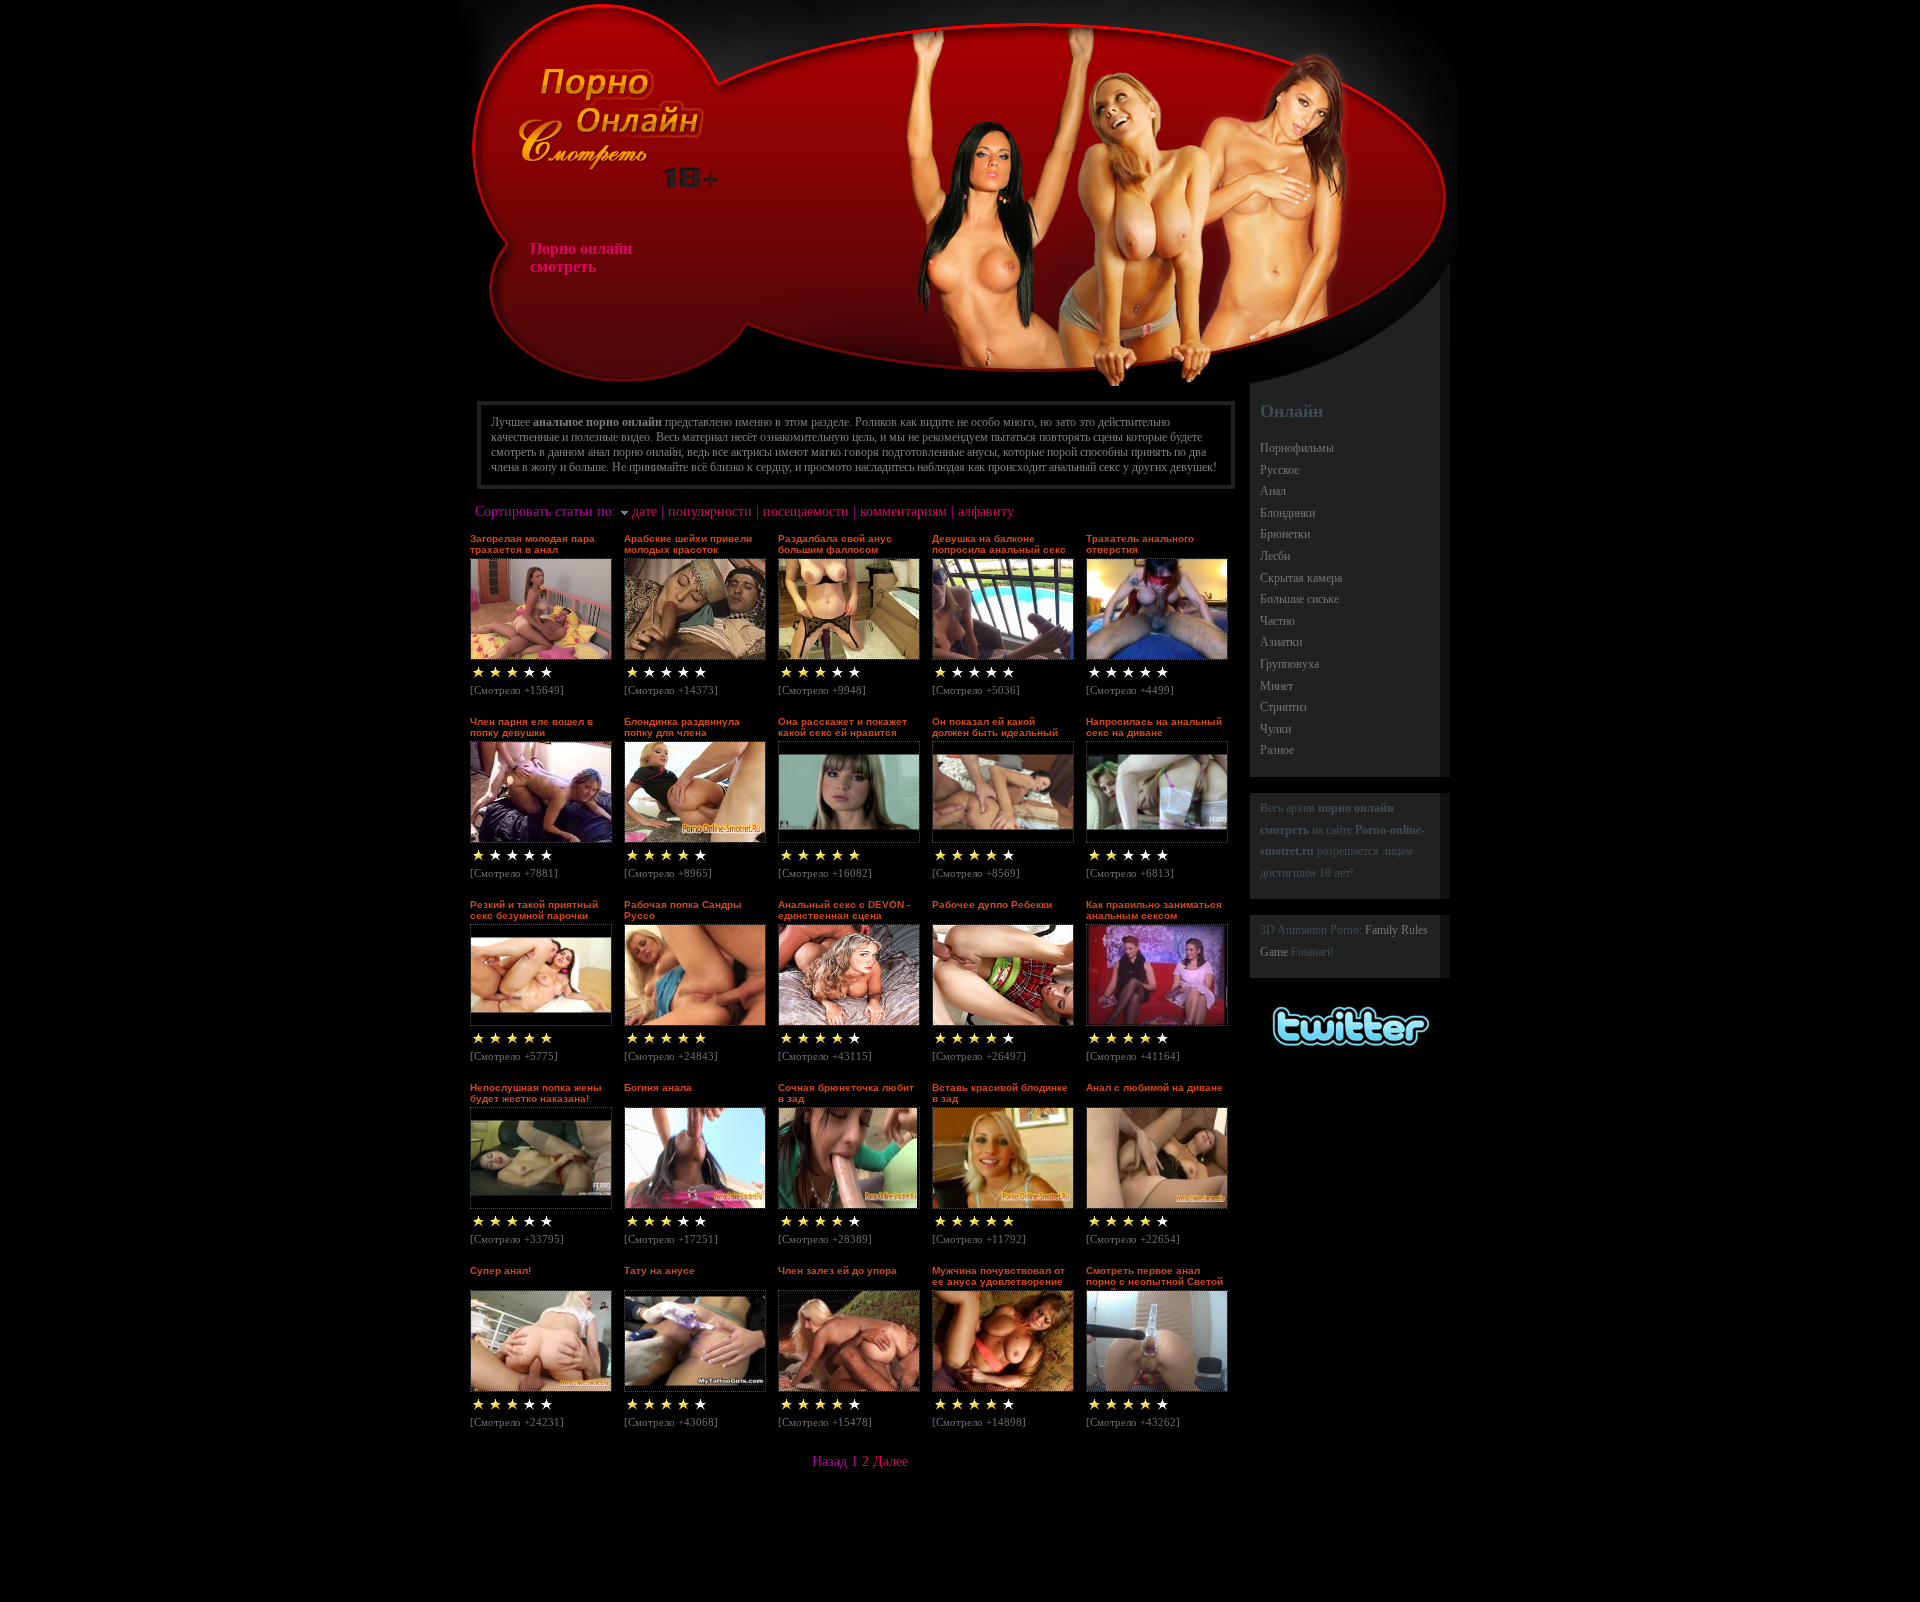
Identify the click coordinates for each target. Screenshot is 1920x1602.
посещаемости (806, 511)
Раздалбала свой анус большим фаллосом (835, 544)
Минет (1276, 686)
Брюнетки (1285, 534)
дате (644, 511)
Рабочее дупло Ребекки (992, 904)
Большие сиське (1299, 599)
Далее (890, 1461)
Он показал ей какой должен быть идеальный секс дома (995, 732)
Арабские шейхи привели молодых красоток (688, 544)
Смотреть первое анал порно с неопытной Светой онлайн (1154, 1281)
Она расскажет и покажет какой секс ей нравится (842, 727)
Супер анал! (500, 1270)
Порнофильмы (1297, 448)
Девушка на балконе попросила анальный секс (999, 544)
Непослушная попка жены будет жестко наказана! (536, 1093)
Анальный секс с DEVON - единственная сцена (844, 910)
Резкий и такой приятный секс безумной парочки (534, 910)
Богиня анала (658, 1087)
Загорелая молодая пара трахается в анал (532, 544)
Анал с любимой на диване (1154, 1087)
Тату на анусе (659, 1270)
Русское (1279, 470)
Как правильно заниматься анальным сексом (1154, 910)
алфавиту (986, 511)
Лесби (1275, 556)
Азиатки (1281, 642)
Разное (1277, 750)
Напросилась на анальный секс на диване (1154, 727)
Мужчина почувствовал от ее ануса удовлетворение (998, 1276)
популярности (710, 511)
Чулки (1275, 729)
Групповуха (1289, 664)
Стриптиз (1283, 707)
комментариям (903, 511)
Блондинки (1287, 513)
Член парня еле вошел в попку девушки (531, 727)
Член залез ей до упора (837, 1270)
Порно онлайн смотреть (581, 257)
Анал (1273, 491)
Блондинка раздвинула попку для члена (682, 727)
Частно (1277, 621)
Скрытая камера (1301, 578)
